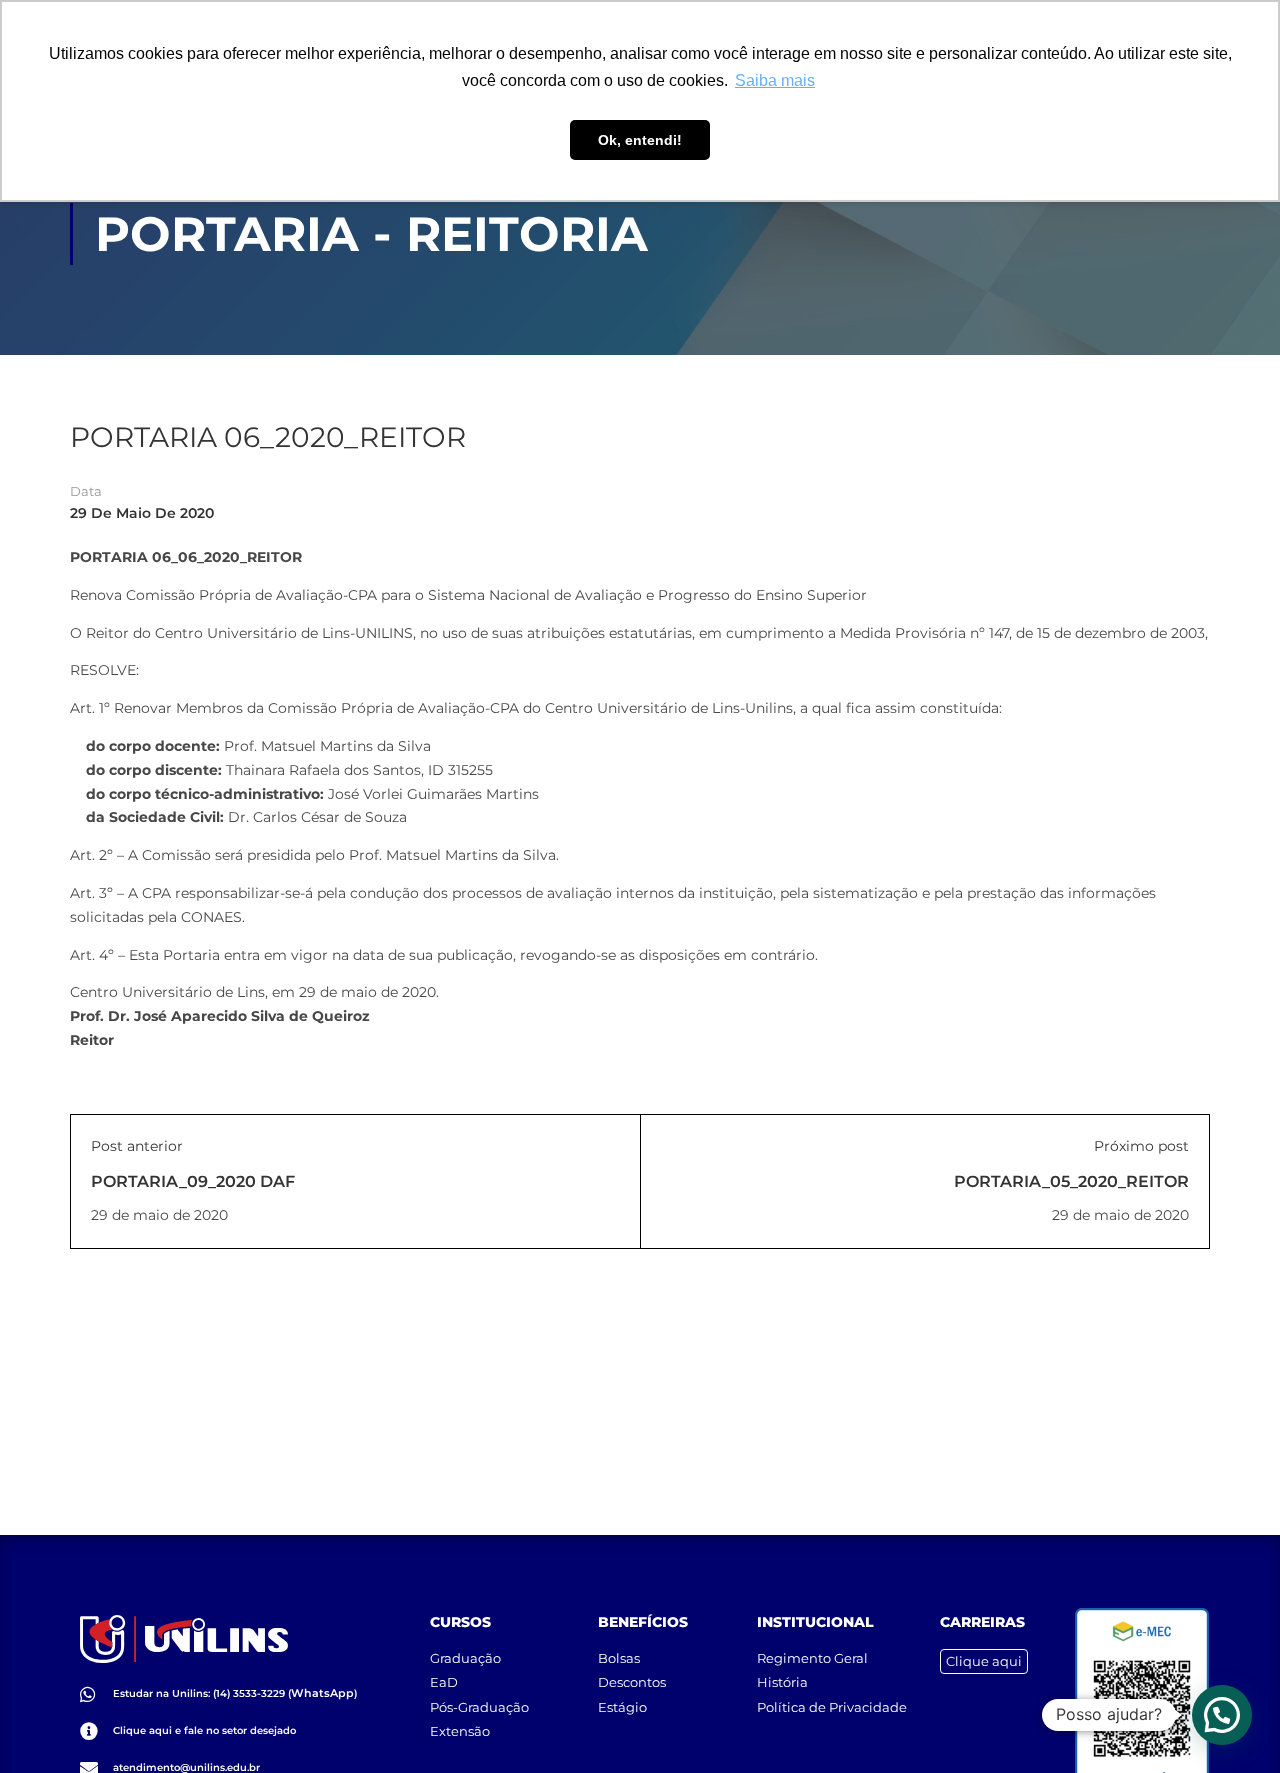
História (782, 1682)
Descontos (632, 1682)
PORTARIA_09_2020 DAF (193, 1181)
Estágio (622, 1707)
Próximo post (1141, 1146)
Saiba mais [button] (775, 80)
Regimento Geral (812, 1658)
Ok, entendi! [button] (640, 140)
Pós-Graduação (479, 1707)
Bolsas (619, 1658)
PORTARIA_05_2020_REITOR (1071, 1181)
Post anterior (137, 1146)
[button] (1222, 1715)
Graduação (465, 1658)
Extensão (460, 1731)
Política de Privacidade (832, 1707)
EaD (444, 1682)
